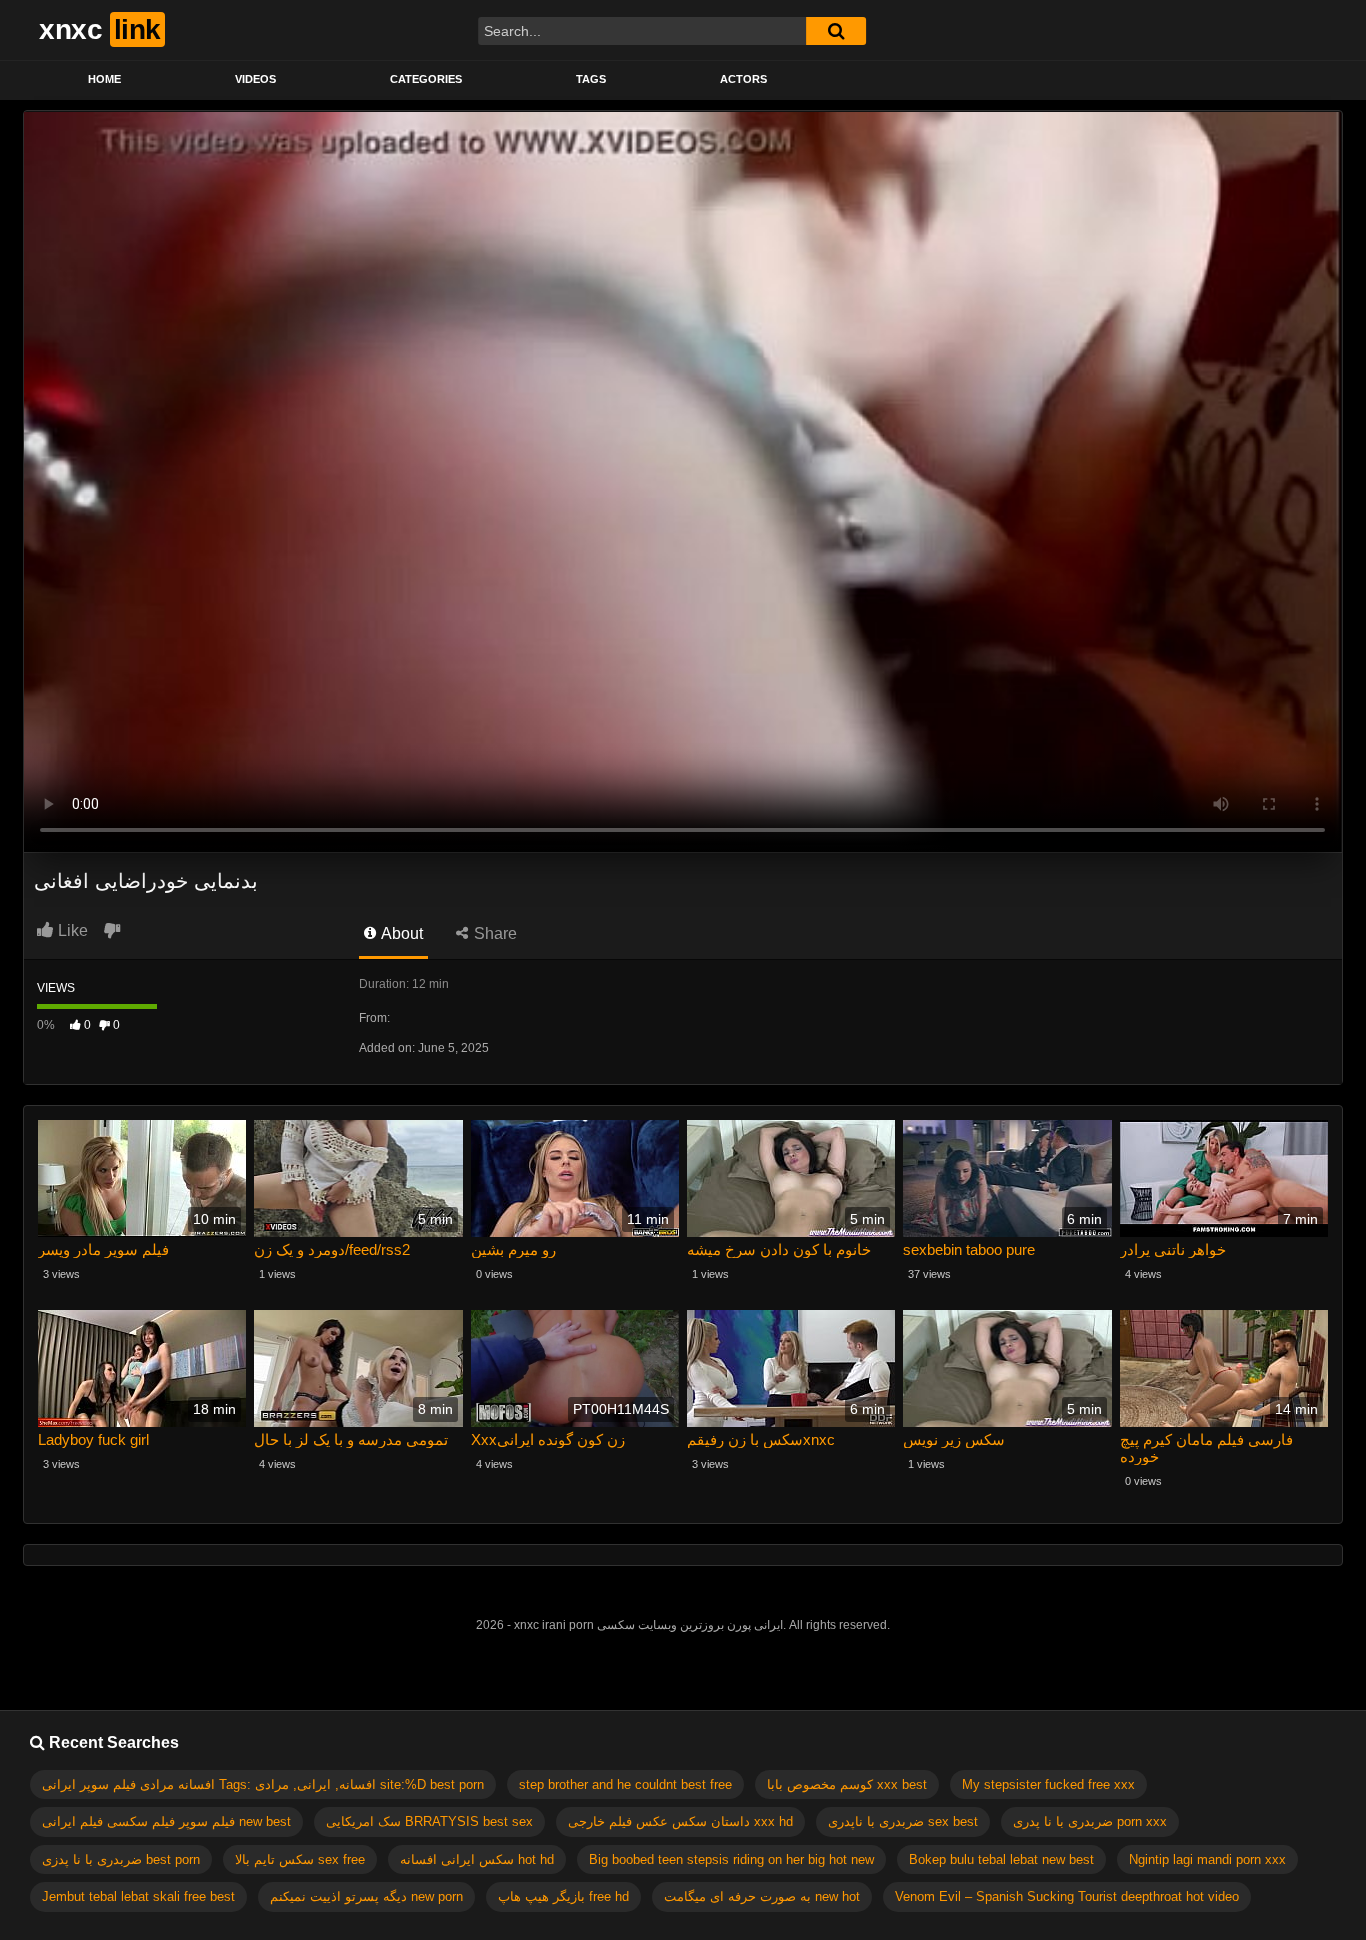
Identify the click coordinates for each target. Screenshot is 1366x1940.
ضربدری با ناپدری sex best (903, 1821)
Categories (426, 79)
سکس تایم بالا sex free (300, 1859)
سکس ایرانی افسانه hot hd (477, 1859)
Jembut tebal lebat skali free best (138, 1896)
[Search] (836, 31)
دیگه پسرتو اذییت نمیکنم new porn (366, 1896)
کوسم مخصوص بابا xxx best (847, 1784)
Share (493, 933)
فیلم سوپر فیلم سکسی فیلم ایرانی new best (166, 1821)
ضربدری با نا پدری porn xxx (1090, 1821)
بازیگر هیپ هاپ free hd (563, 1896)
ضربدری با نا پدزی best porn (121, 1859)
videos (255, 79)
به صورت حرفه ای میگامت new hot (762, 1896)
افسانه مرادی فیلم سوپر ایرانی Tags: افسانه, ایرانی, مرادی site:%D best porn (263, 1784)
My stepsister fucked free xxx (1048, 1784)
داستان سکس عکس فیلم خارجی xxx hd (680, 1821)
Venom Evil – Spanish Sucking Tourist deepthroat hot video (1067, 1896)
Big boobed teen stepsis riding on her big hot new (731, 1859)
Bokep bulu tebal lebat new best (1001, 1859)
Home (104, 79)
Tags (591, 79)
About (400, 933)
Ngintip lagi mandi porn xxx (1207, 1859)
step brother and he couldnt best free (625, 1784)
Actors (743, 79)
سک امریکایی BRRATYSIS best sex (429, 1821)
